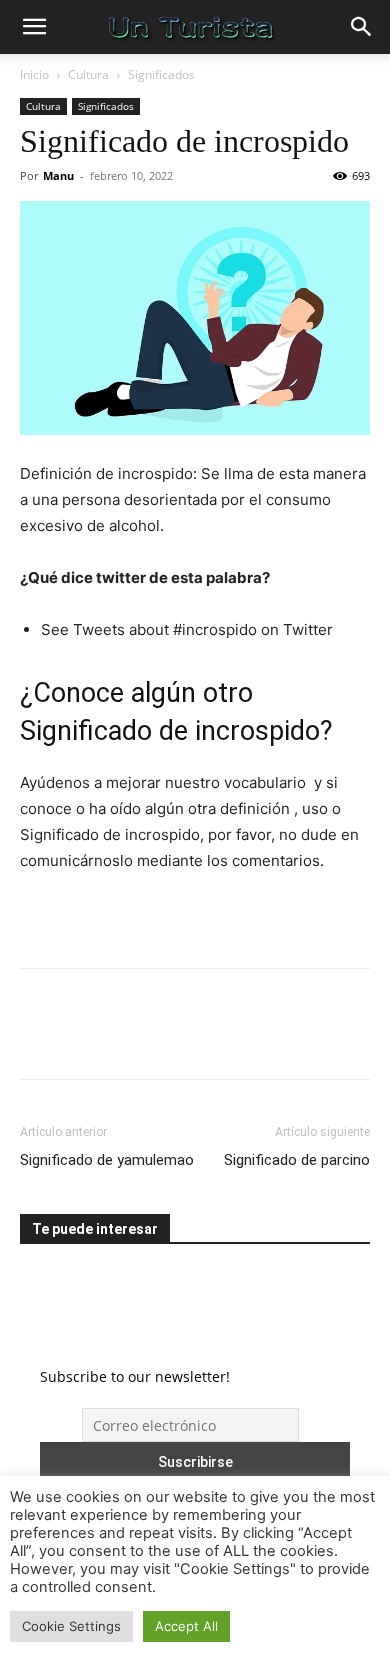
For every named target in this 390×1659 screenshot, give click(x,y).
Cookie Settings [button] (71, 1626)
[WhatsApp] (178, 1038)
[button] (34, 27)
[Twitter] (86, 1038)
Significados (161, 74)
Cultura (88, 74)
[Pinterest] (132, 1038)
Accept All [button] (186, 1626)
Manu (58, 175)
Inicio (34, 74)
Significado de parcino (297, 1160)
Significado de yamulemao (107, 1160)
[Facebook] (40, 1038)
